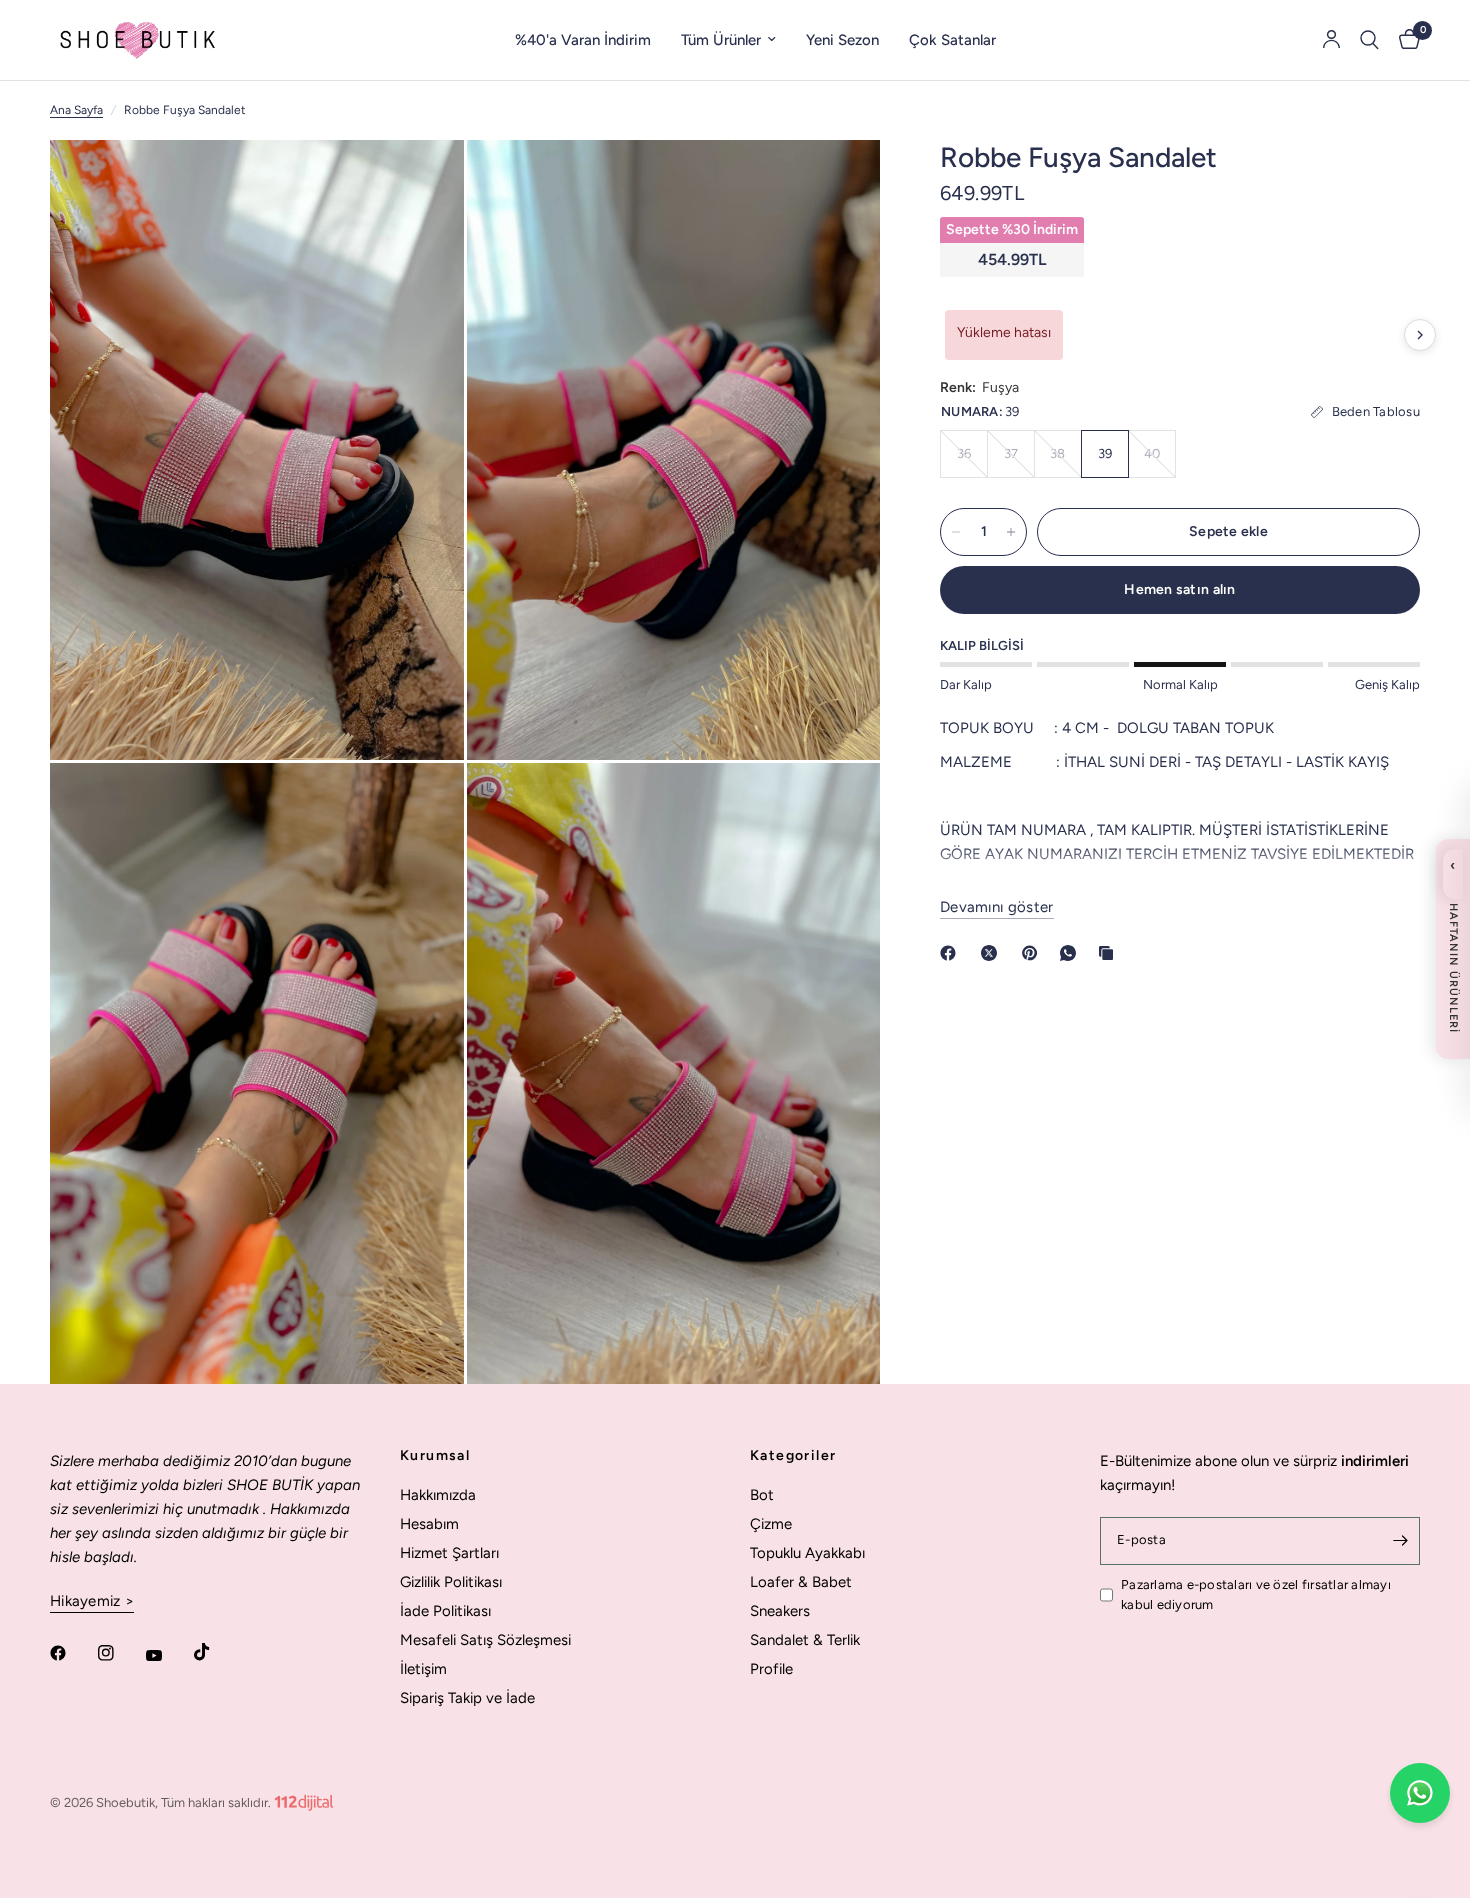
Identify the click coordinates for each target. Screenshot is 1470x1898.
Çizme (771, 1524)
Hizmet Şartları (449, 1553)
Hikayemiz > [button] (92, 1601)
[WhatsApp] (1072, 953)
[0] (1404, 40)
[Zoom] (422, 182)
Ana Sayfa (76, 110)
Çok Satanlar (952, 40)
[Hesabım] (1331, 40)
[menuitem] (583, 40)
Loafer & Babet (801, 1582)
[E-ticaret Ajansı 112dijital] (304, 1798)
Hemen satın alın (1179, 589)
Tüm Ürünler (721, 40)
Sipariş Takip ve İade (467, 1698)
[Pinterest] (1034, 953)
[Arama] (1369, 40)
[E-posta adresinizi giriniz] (1400, 1541)
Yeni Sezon (842, 40)
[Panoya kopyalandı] (1110, 953)
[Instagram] (120, 1653)
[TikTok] (216, 1652)
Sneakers (780, 1611)
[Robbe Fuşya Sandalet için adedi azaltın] (956, 532)
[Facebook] (952, 953)
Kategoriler (793, 1456)
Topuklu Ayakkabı (807, 1553)
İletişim (423, 1669)
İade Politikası (445, 1611)
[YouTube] (168, 1655)
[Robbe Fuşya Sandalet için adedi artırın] (1011, 532)
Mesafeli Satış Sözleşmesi (485, 1640)
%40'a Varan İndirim (583, 40)
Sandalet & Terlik (805, 1640)
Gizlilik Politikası (451, 1582)
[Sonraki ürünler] (1420, 335)
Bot (762, 1495)
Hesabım (429, 1524)
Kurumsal (435, 1456)
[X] (993, 953)
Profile (771, 1669)
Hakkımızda (438, 1495)
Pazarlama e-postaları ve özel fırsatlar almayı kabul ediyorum (1256, 1595)
